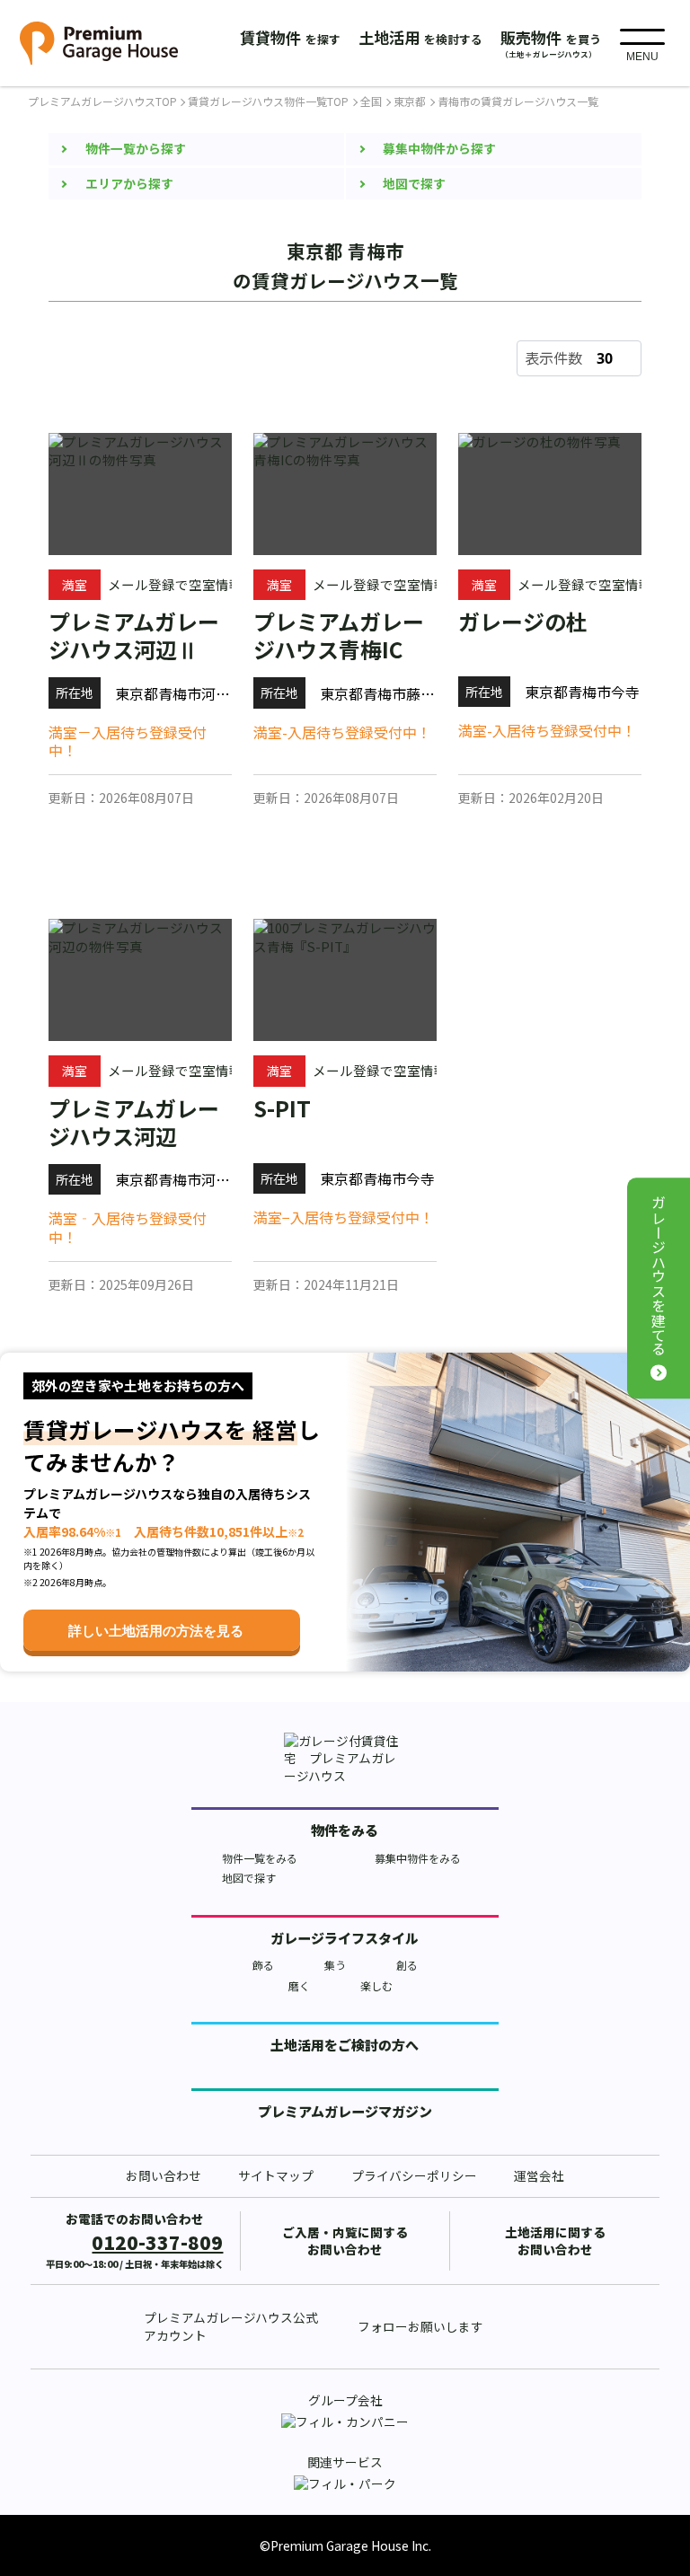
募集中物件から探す (439, 148)
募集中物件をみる (418, 1858)
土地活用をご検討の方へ (345, 2045)
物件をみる (345, 1830)
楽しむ (376, 1985)
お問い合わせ (164, 2176)
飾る (263, 1965)
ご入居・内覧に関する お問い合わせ (345, 2241)
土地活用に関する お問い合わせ (555, 2241)
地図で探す (414, 183)
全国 (371, 101)
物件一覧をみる (260, 1858)
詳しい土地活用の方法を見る (156, 1631)
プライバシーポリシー (414, 2176)
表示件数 (553, 357)
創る (407, 1965)
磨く (299, 1985)
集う (335, 1965)
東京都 (410, 101)
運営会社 (539, 2176)
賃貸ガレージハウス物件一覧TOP (268, 101)
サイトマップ (276, 2176)
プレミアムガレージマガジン (345, 2111)
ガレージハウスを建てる (659, 1276)
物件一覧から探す (136, 148)
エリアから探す (129, 183)
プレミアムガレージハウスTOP (102, 101)
